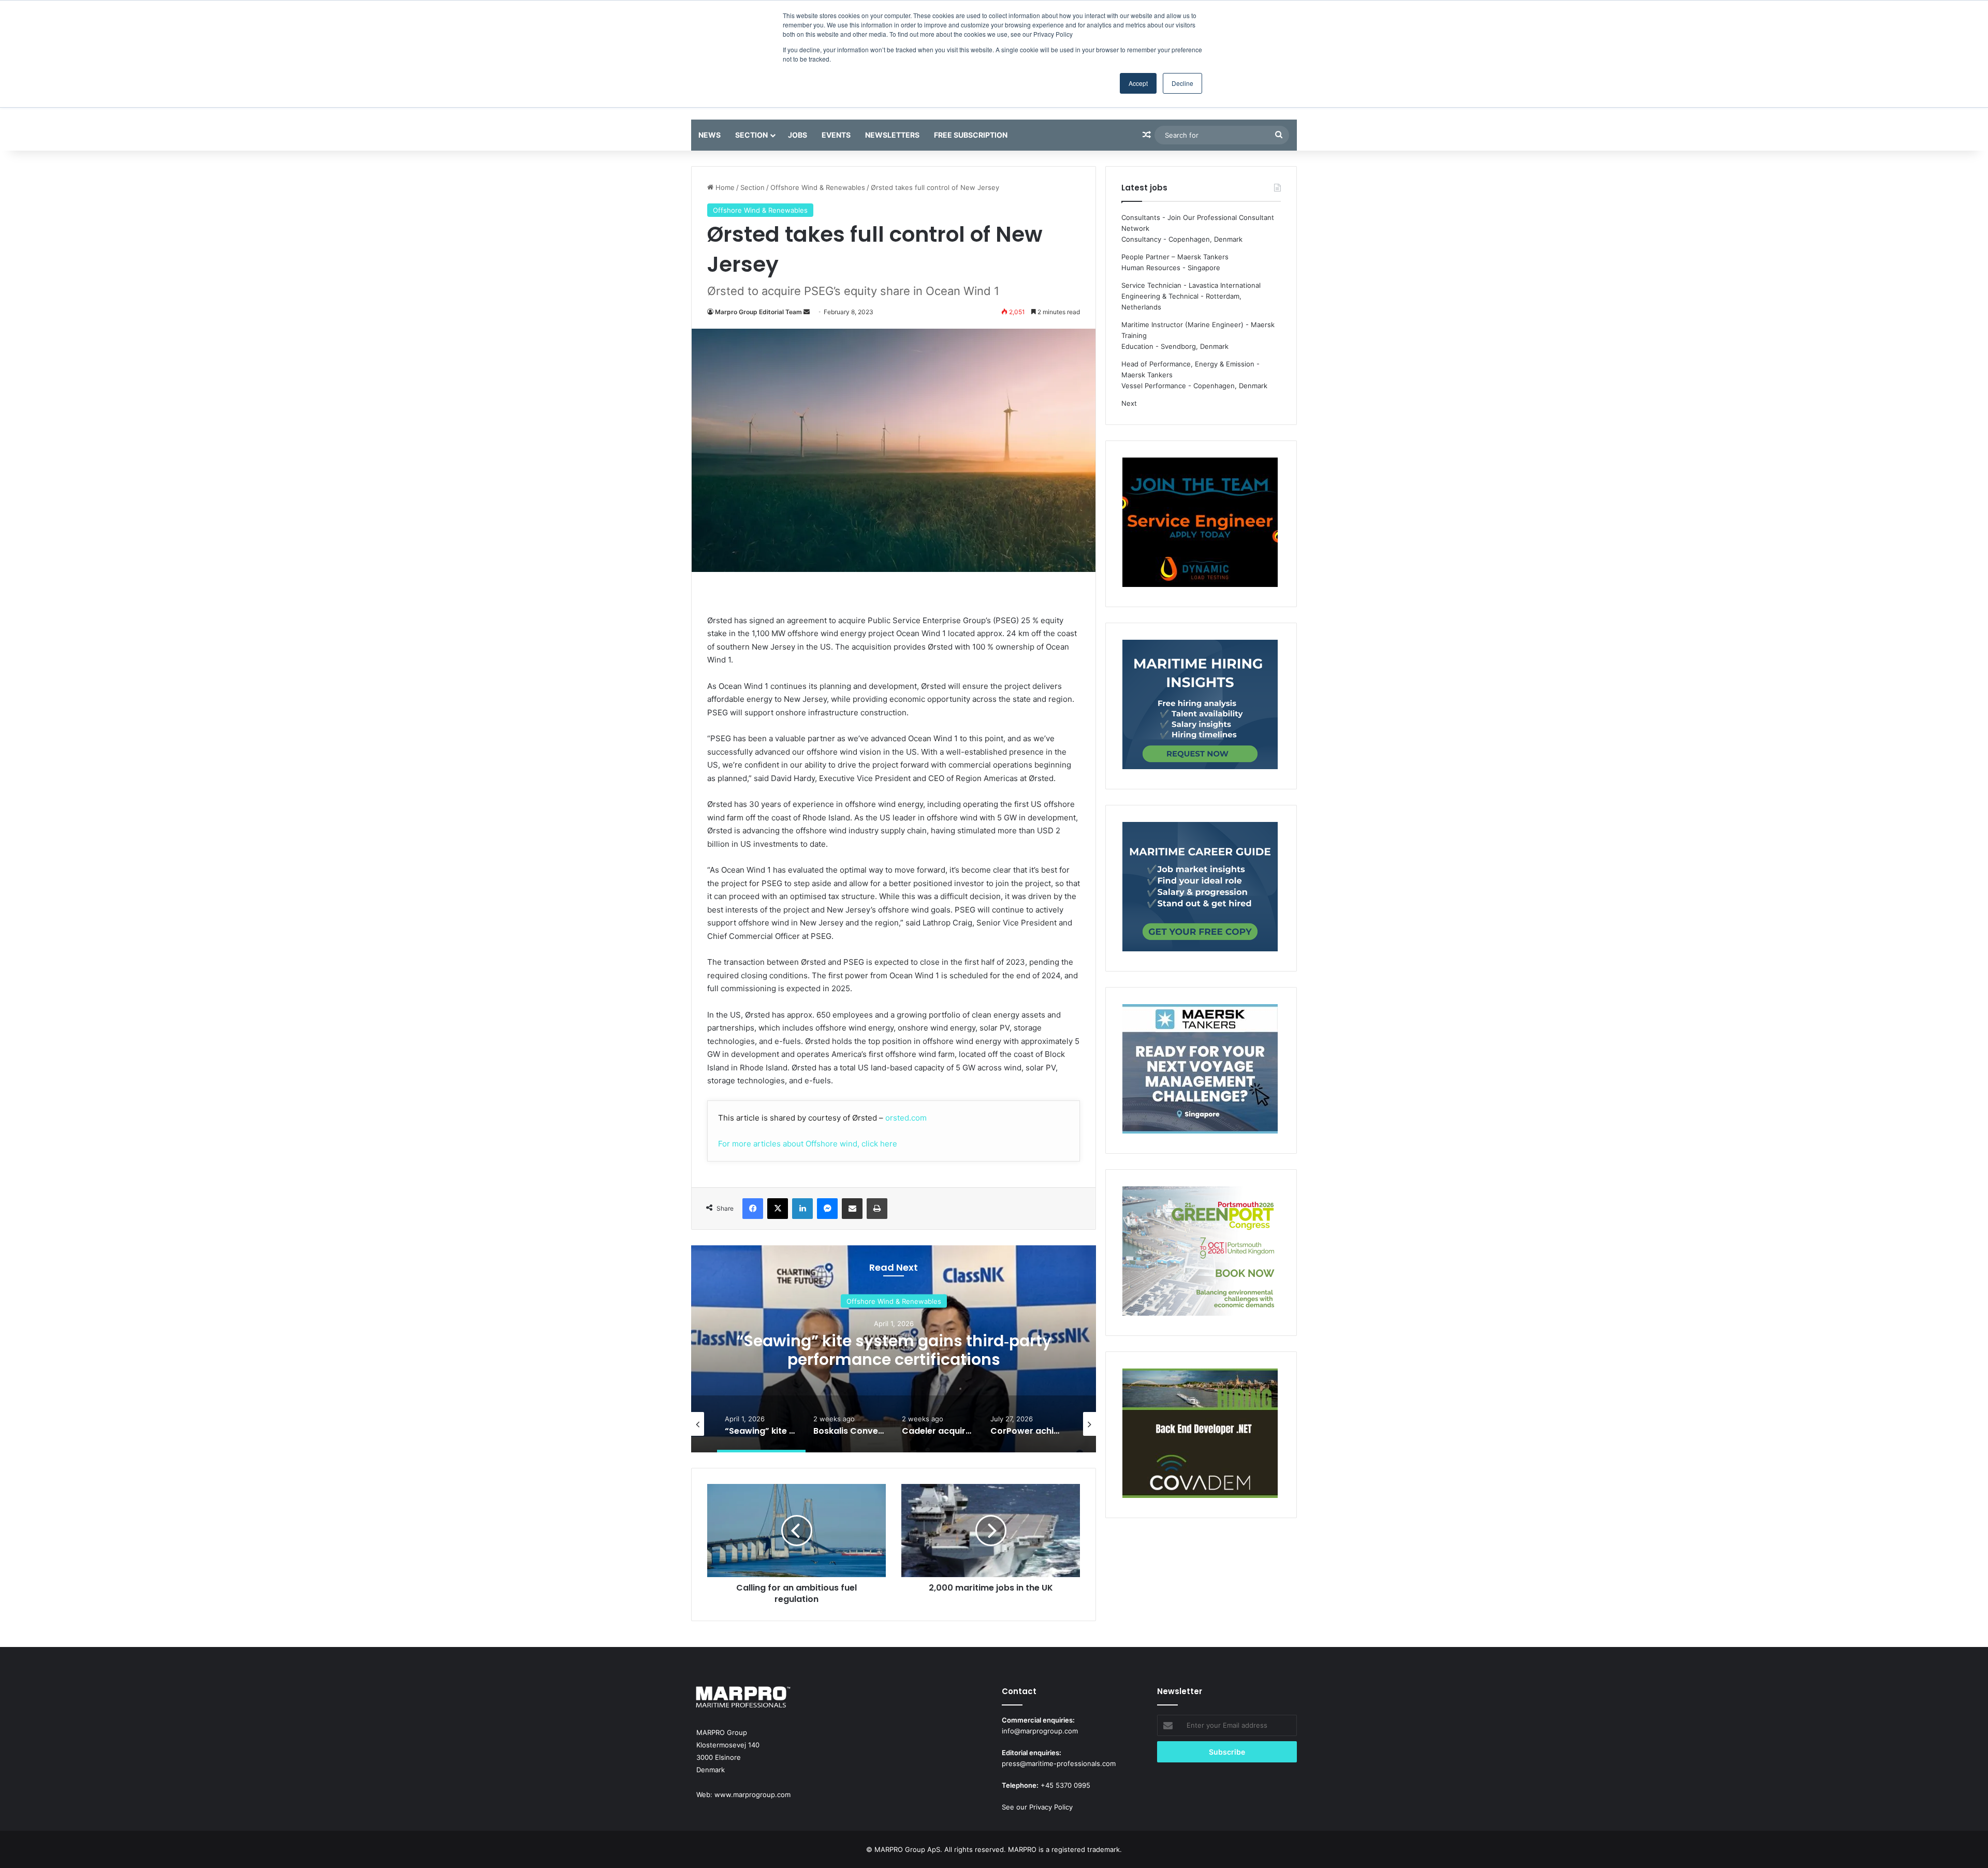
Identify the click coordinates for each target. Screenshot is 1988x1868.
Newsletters (892, 135)
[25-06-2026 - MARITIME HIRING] (1200, 706)
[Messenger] (827, 1209)
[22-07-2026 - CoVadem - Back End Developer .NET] (1200, 1435)
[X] (778, 1209)
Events (836, 135)
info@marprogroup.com (1040, 1731)
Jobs (798, 135)
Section (751, 135)
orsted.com (906, 1118)
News (710, 135)
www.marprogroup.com (752, 1795)
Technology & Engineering (894, 1301)
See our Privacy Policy (1037, 1807)
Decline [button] (1182, 83)
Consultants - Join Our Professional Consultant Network (1198, 223)
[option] (894, 1349)
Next (1129, 403)
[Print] (877, 1209)
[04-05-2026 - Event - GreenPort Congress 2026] (1200, 1253)
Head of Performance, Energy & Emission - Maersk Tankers (1190, 369)
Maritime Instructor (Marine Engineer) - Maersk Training (1198, 330)
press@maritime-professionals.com (1059, 1763)
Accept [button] (1138, 83)
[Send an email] (807, 312)
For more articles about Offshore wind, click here (808, 1144)
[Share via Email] (852, 1209)
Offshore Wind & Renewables (818, 187)
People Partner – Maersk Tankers (1175, 257)
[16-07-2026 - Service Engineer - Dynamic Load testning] (1200, 524)
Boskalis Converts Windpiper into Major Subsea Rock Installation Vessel (894, 1350)
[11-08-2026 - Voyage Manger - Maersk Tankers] (1200, 1070)
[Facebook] (753, 1209)
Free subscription (971, 135)
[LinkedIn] (802, 1209)
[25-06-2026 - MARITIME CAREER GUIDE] (1200, 888)
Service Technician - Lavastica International (1191, 285)
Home (724, 187)
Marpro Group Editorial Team (758, 312)
